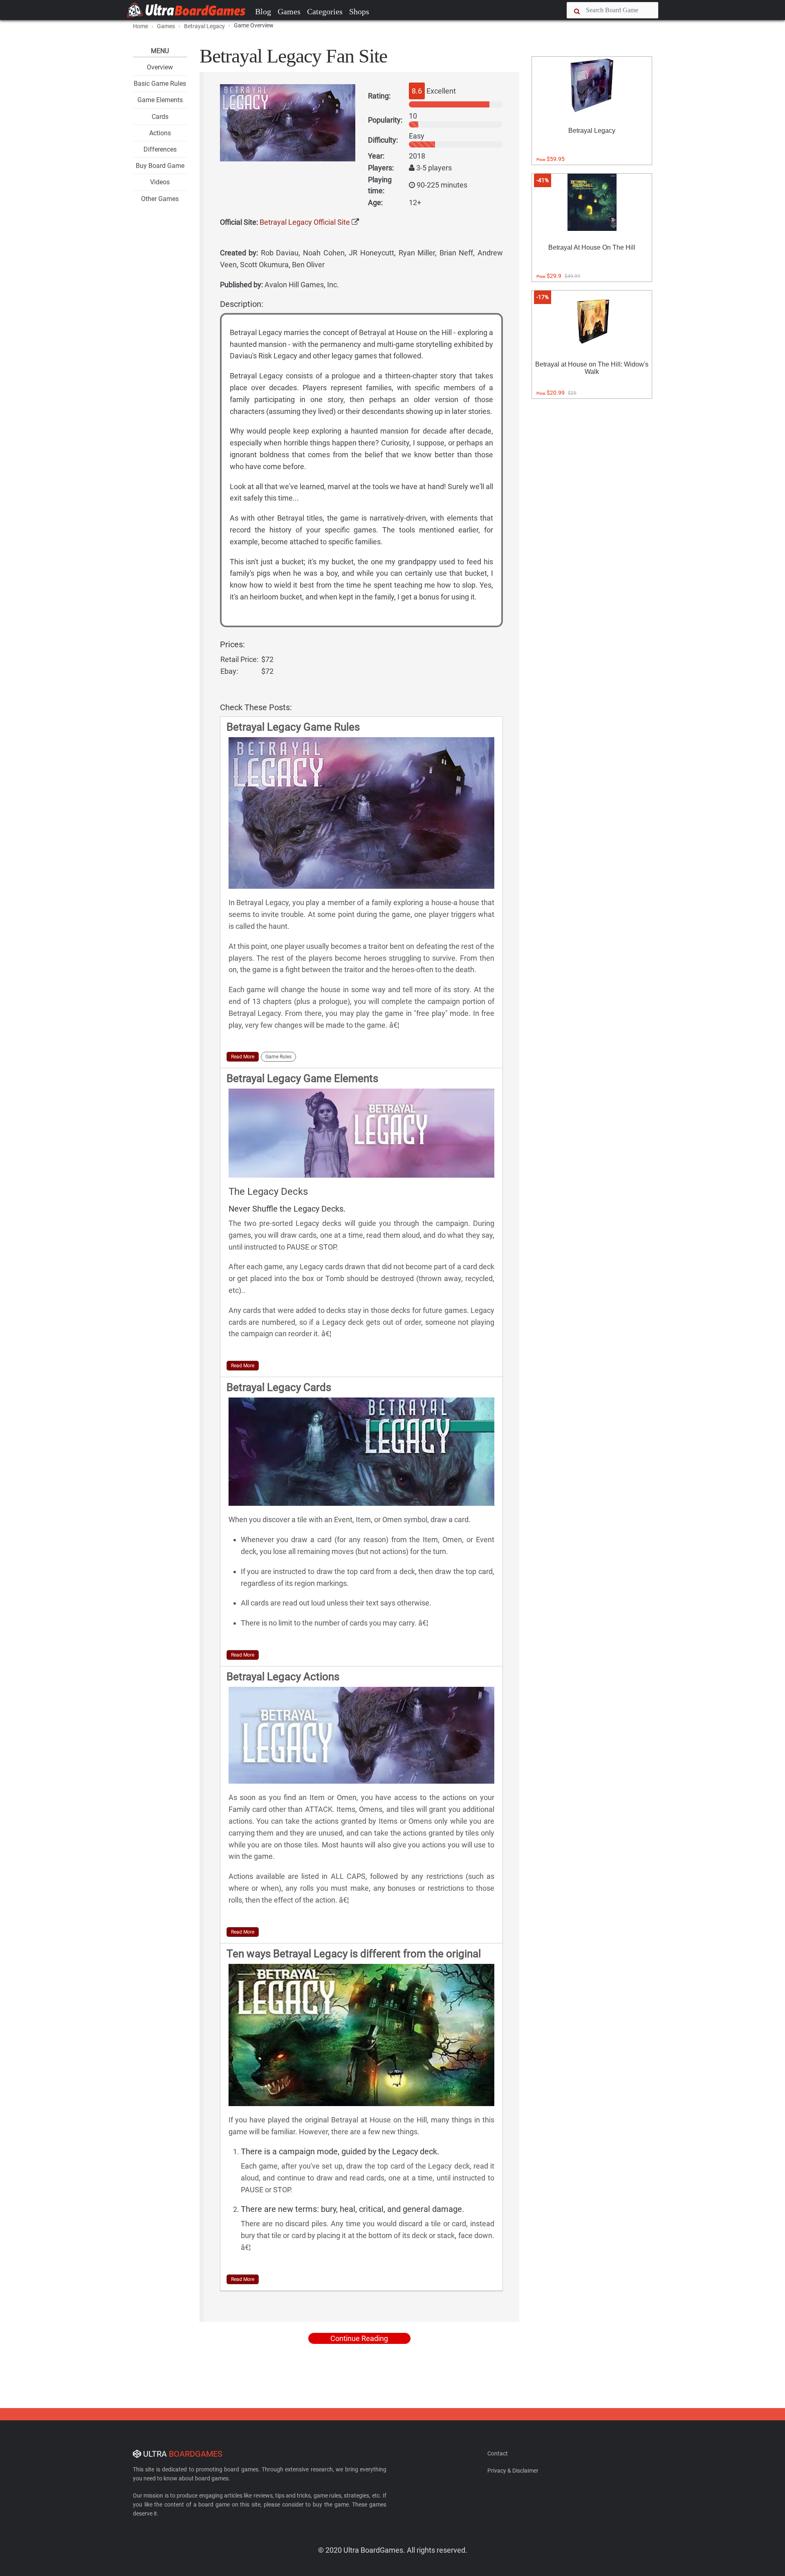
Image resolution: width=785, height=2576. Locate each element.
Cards (160, 117)
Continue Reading (359, 2338)
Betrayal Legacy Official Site (305, 222)
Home (140, 26)
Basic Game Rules (160, 84)
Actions (160, 133)
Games (289, 11)
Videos (160, 182)
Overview (160, 67)
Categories (325, 11)
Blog (263, 11)
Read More (243, 1057)
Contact (498, 2453)
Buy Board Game (160, 166)
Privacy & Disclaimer (513, 2471)
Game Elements (160, 100)
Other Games (160, 199)
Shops (359, 11)
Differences (160, 149)
